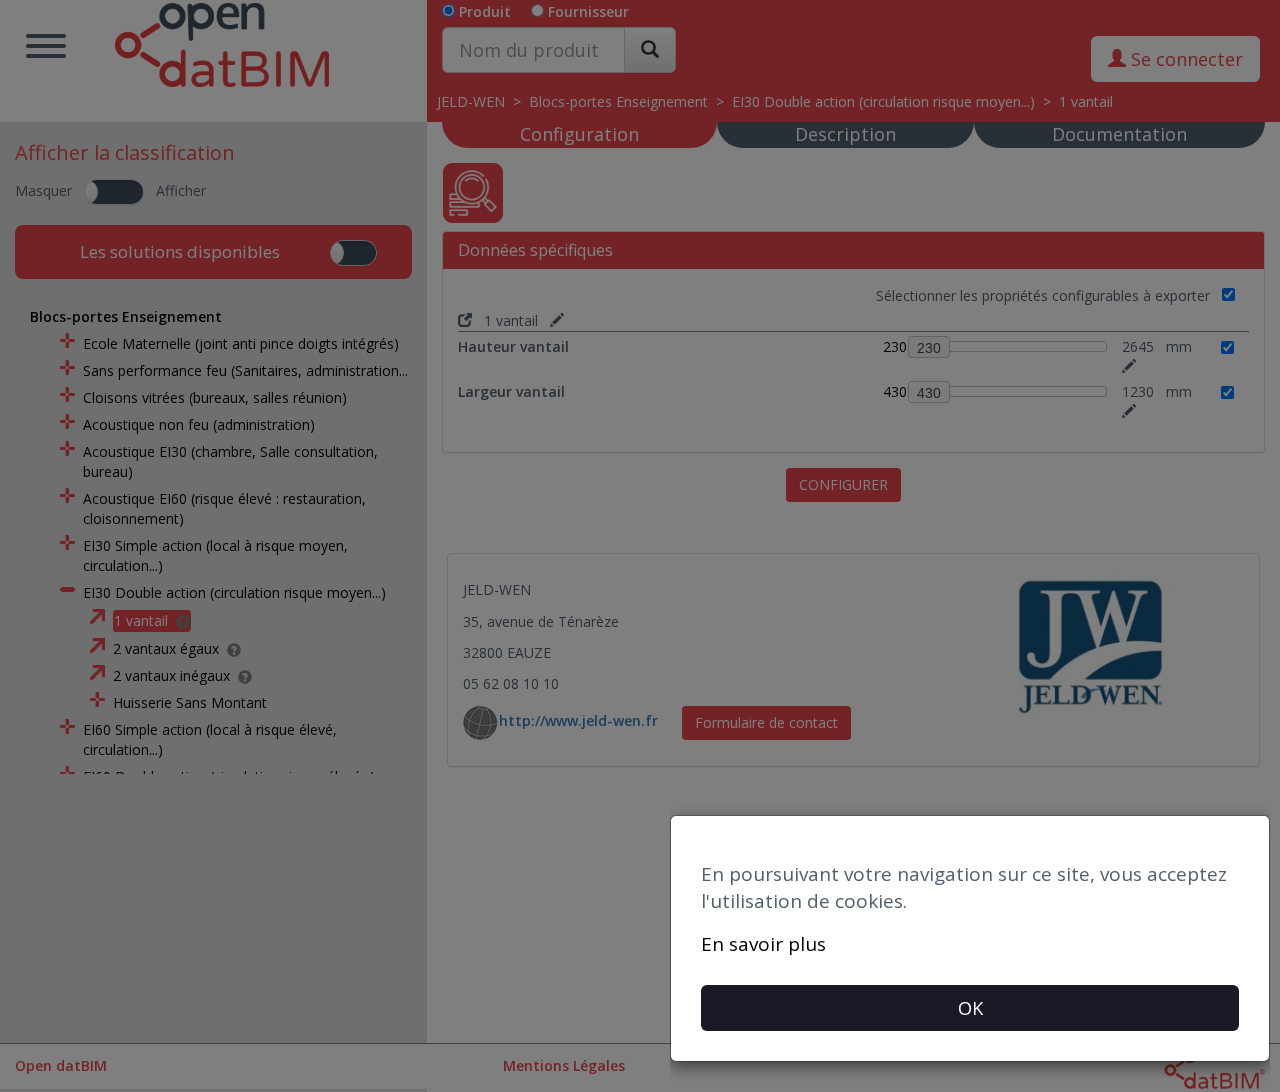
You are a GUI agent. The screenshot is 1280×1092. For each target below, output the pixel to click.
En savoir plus (763, 944)
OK (970, 1008)
